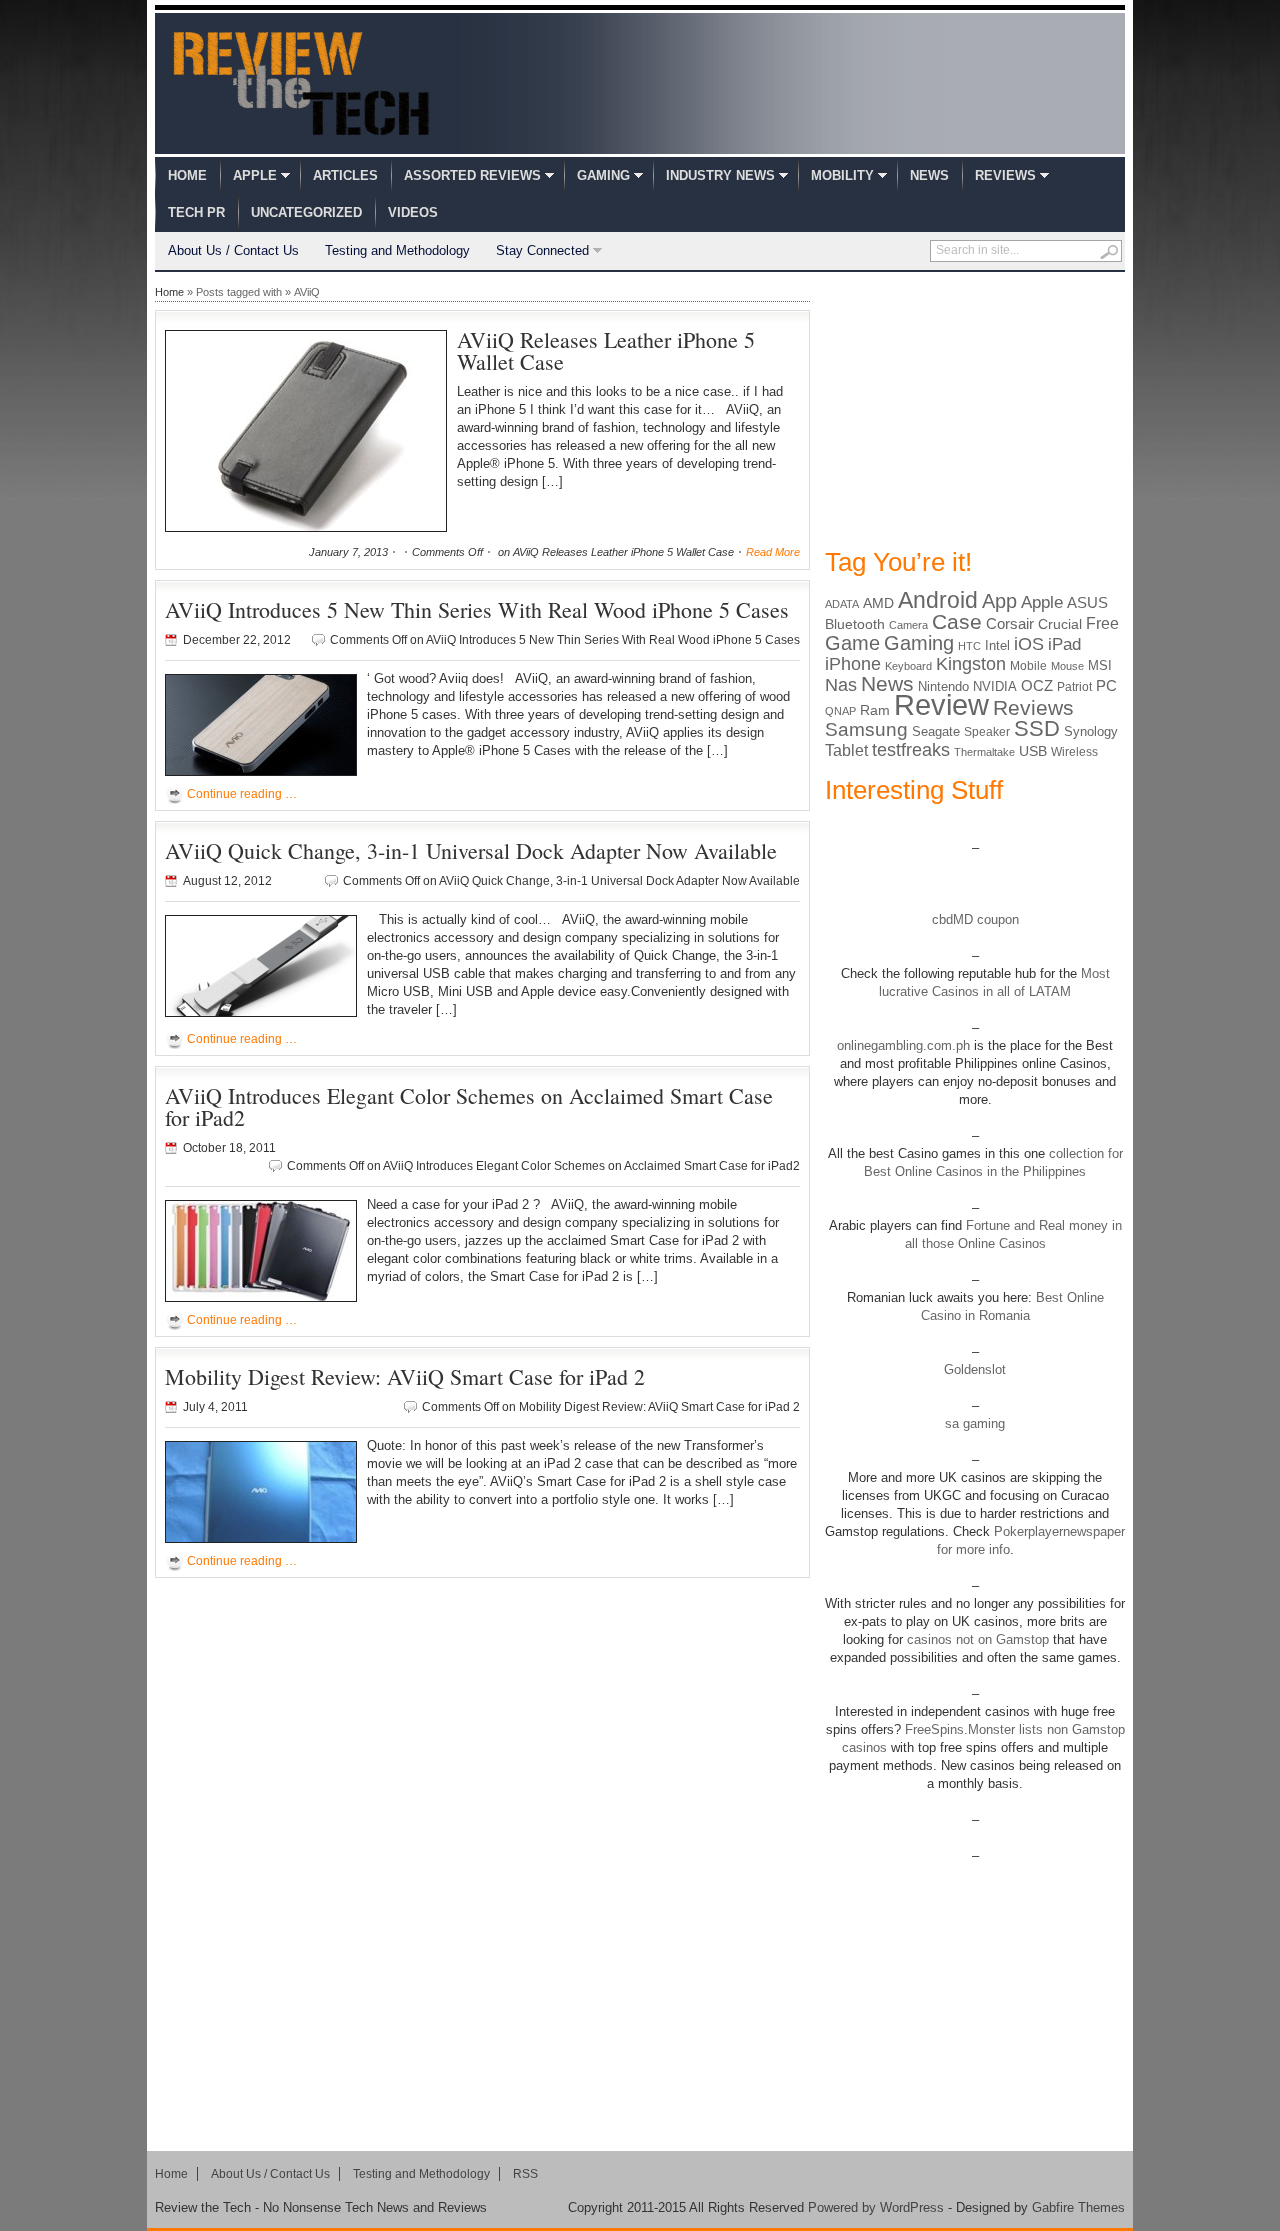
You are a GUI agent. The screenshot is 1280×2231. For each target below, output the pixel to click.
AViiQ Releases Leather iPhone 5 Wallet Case (606, 350)
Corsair (1010, 623)
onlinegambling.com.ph (903, 1045)
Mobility (842, 175)
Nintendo (943, 686)
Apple (255, 175)
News (929, 175)
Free (1102, 623)
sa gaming (975, 1423)
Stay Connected (542, 250)
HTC (969, 646)
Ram (875, 710)
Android (938, 600)
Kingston (971, 664)
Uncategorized (306, 212)
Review (941, 704)
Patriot (1074, 687)
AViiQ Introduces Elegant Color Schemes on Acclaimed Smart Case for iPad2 (469, 1106)
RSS (525, 2174)
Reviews (1005, 175)
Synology (1091, 731)
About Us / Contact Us (233, 250)
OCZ (1037, 686)
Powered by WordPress (876, 2207)
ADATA (842, 604)
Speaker (987, 732)
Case (957, 621)
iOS (1029, 644)
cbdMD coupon (975, 919)
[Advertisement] (975, 408)
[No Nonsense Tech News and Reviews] (301, 83)
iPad (1064, 644)
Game (852, 643)
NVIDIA (995, 686)
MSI (1100, 665)
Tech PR (196, 212)
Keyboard (908, 666)
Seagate (936, 731)
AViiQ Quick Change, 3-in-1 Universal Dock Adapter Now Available (471, 850)
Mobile (1028, 666)
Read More (773, 552)
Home (187, 175)
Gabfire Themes (1078, 2207)
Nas (841, 684)
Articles (345, 175)
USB (1033, 751)
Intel (997, 645)
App (999, 601)
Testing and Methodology (397, 250)
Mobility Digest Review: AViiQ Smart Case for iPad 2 (405, 1376)
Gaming (603, 175)
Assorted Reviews (472, 175)
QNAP (840, 711)
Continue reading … (242, 794)
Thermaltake (984, 752)
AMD (878, 603)
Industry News (720, 175)
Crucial (1060, 624)
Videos (413, 212)
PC (1106, 686)
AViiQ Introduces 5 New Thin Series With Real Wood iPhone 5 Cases (477, 609)
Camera (908, 625)
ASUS (1087, 602)
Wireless (1074, 752)
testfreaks (911, 750)
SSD (1037, 728)
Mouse (1067, 666)
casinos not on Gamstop (976, 1639)
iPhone (853, 664)
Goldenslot (975, 1369)
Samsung (866, 729)
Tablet (846, 750)
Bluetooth (855, 624)
